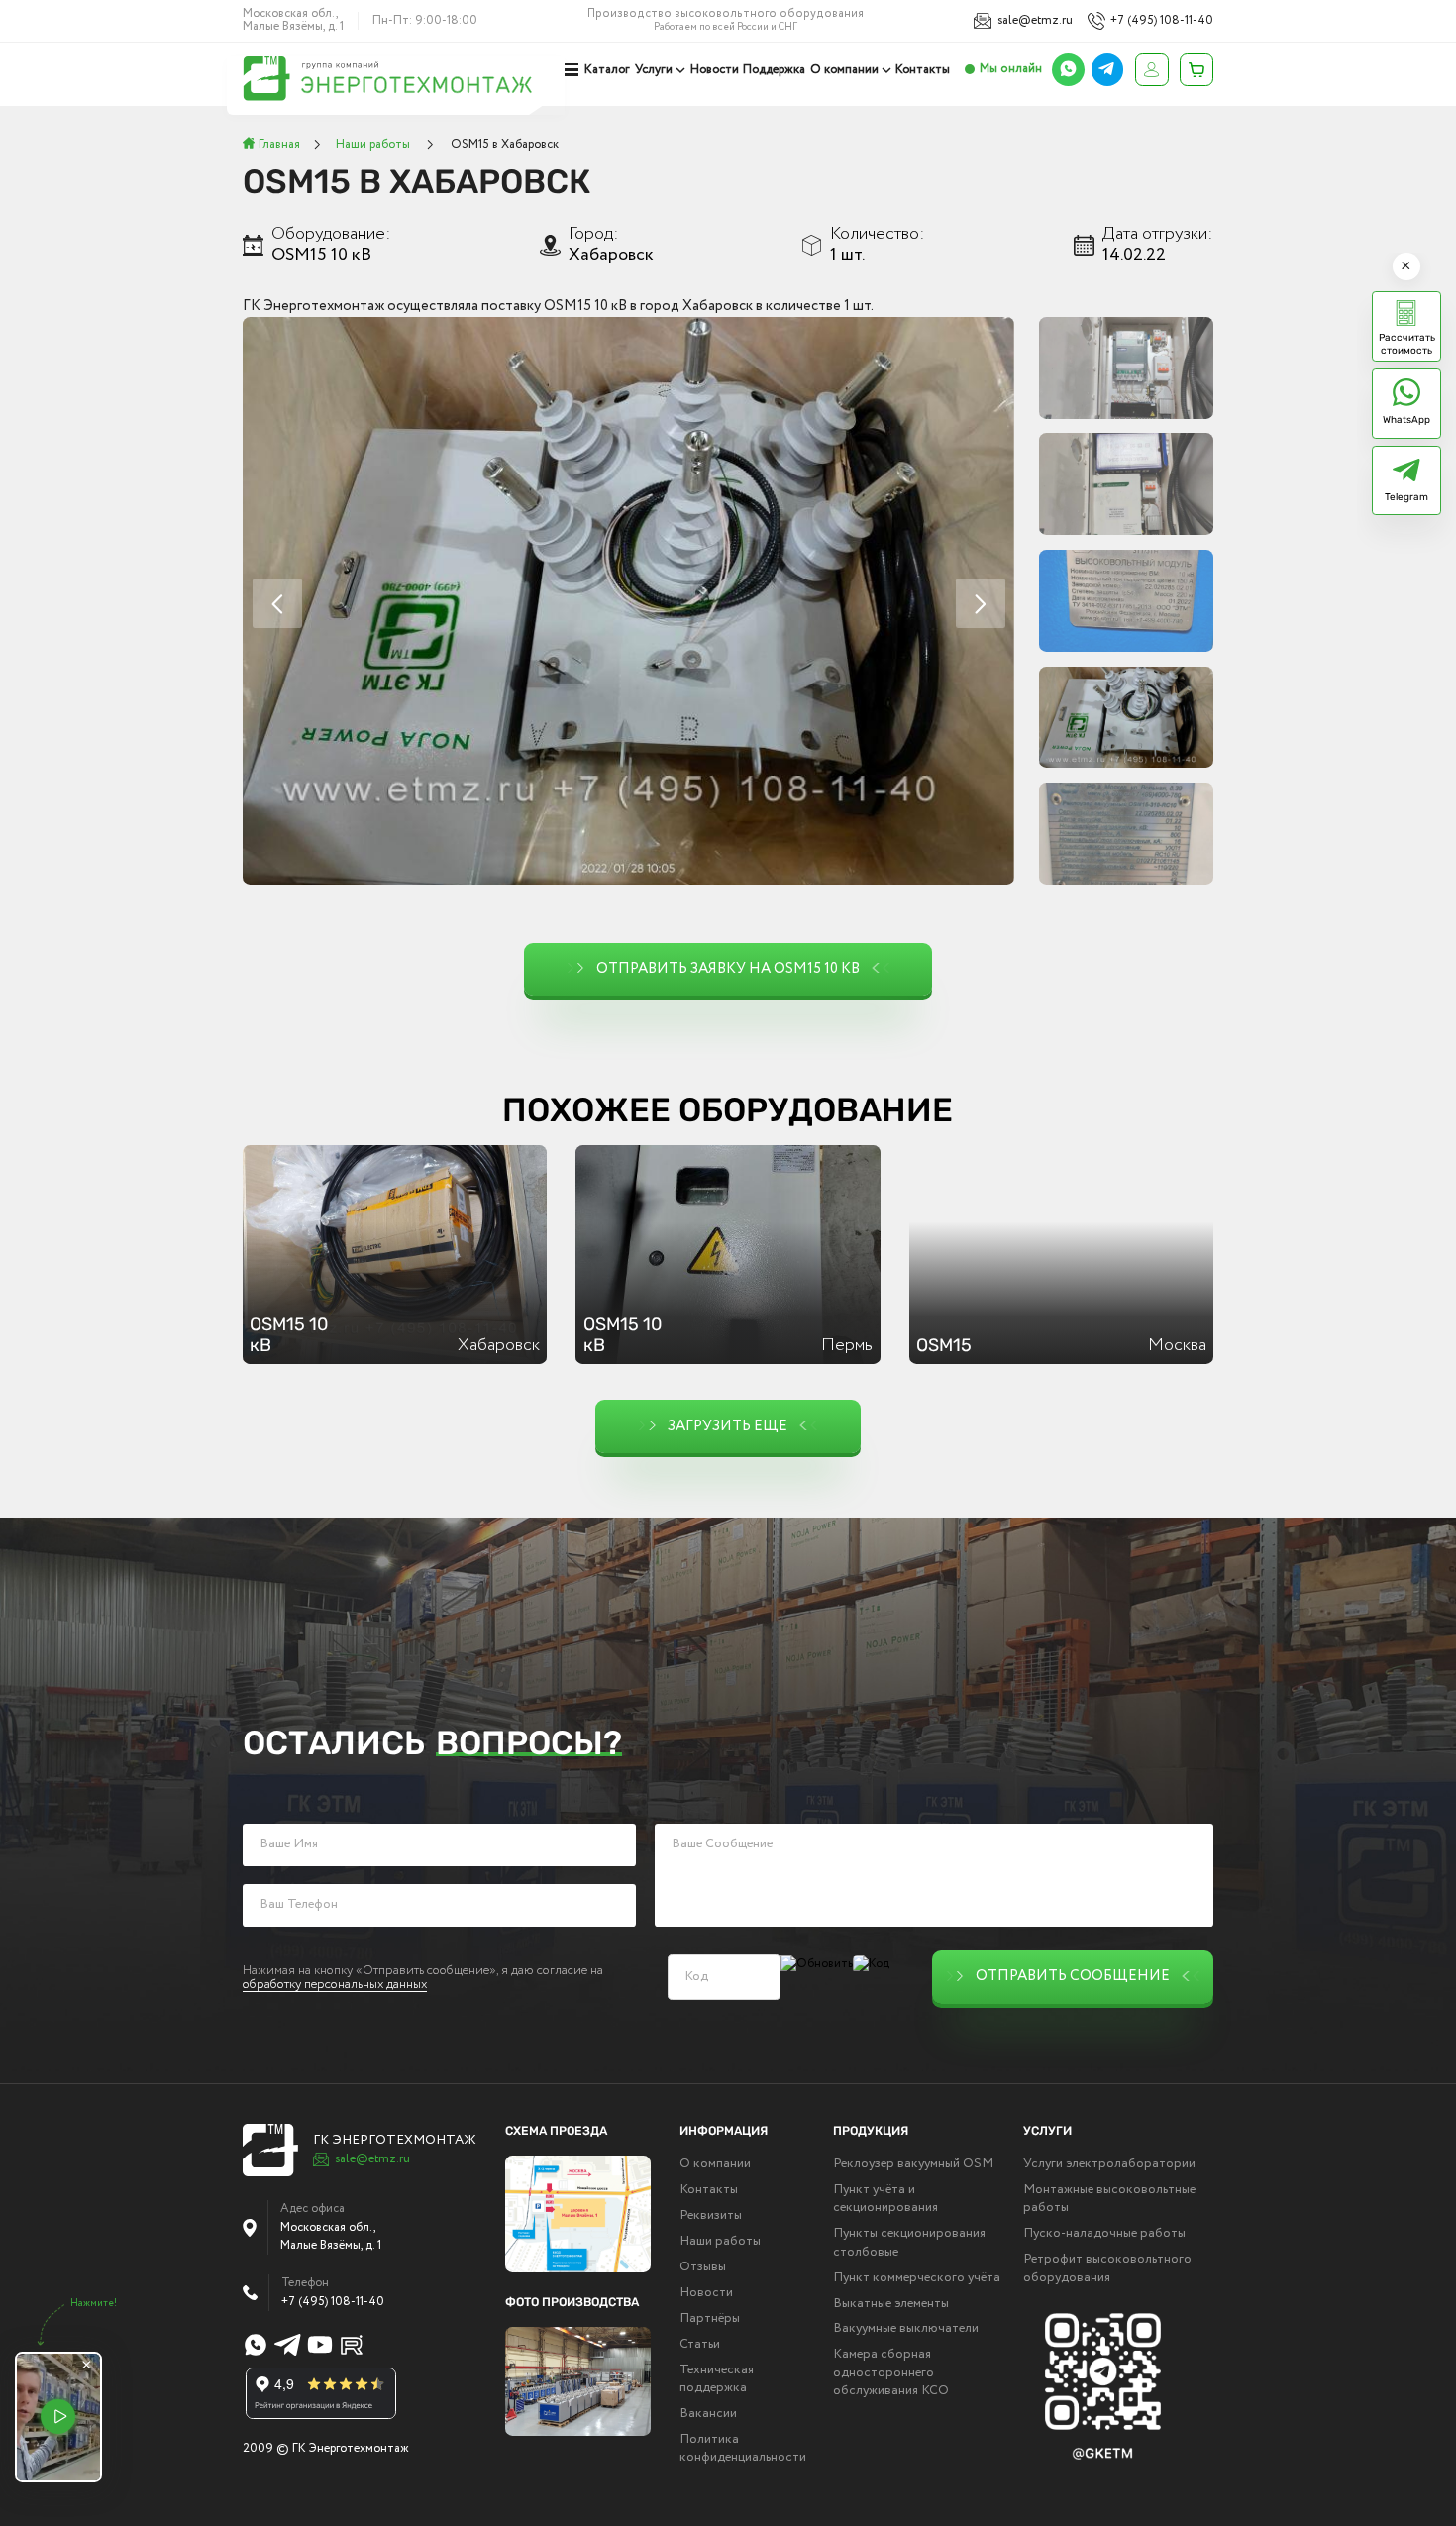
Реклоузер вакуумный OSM (913, 2164)
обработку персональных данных (335, 1986)
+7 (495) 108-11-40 (1162, 21)
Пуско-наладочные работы (1104, 2234)
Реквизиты (711, 2216)
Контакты (923, 70)
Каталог (607, 70)
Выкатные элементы (891, 2304)
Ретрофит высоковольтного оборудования (1107, 2268)
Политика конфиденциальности (743, 2449)
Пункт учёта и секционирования (885, 2199)
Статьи (700, 2345)
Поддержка (774, 70)
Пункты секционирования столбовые (909, 2243)
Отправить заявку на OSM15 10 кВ (728, 969)
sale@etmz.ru (1035, 21)
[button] (981, 603)
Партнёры (710, 2319)
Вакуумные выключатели (906, 2329)
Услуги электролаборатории (1109, 2164)
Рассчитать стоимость (1407, 344)
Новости (715, 70)
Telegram (1406, 497)
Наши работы (720, 2242)
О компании (844, 70)
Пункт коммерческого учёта (917, 2278)
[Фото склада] (578, 2381)
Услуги (654, 70)
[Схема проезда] (578, 2214)
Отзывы (703, 2267)
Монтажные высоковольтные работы (1109, 2199)
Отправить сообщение (1073, 1976)
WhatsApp (1406, 420)
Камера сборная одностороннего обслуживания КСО (891, 2373)
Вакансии (708, 2414)
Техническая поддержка (717, 2379)
